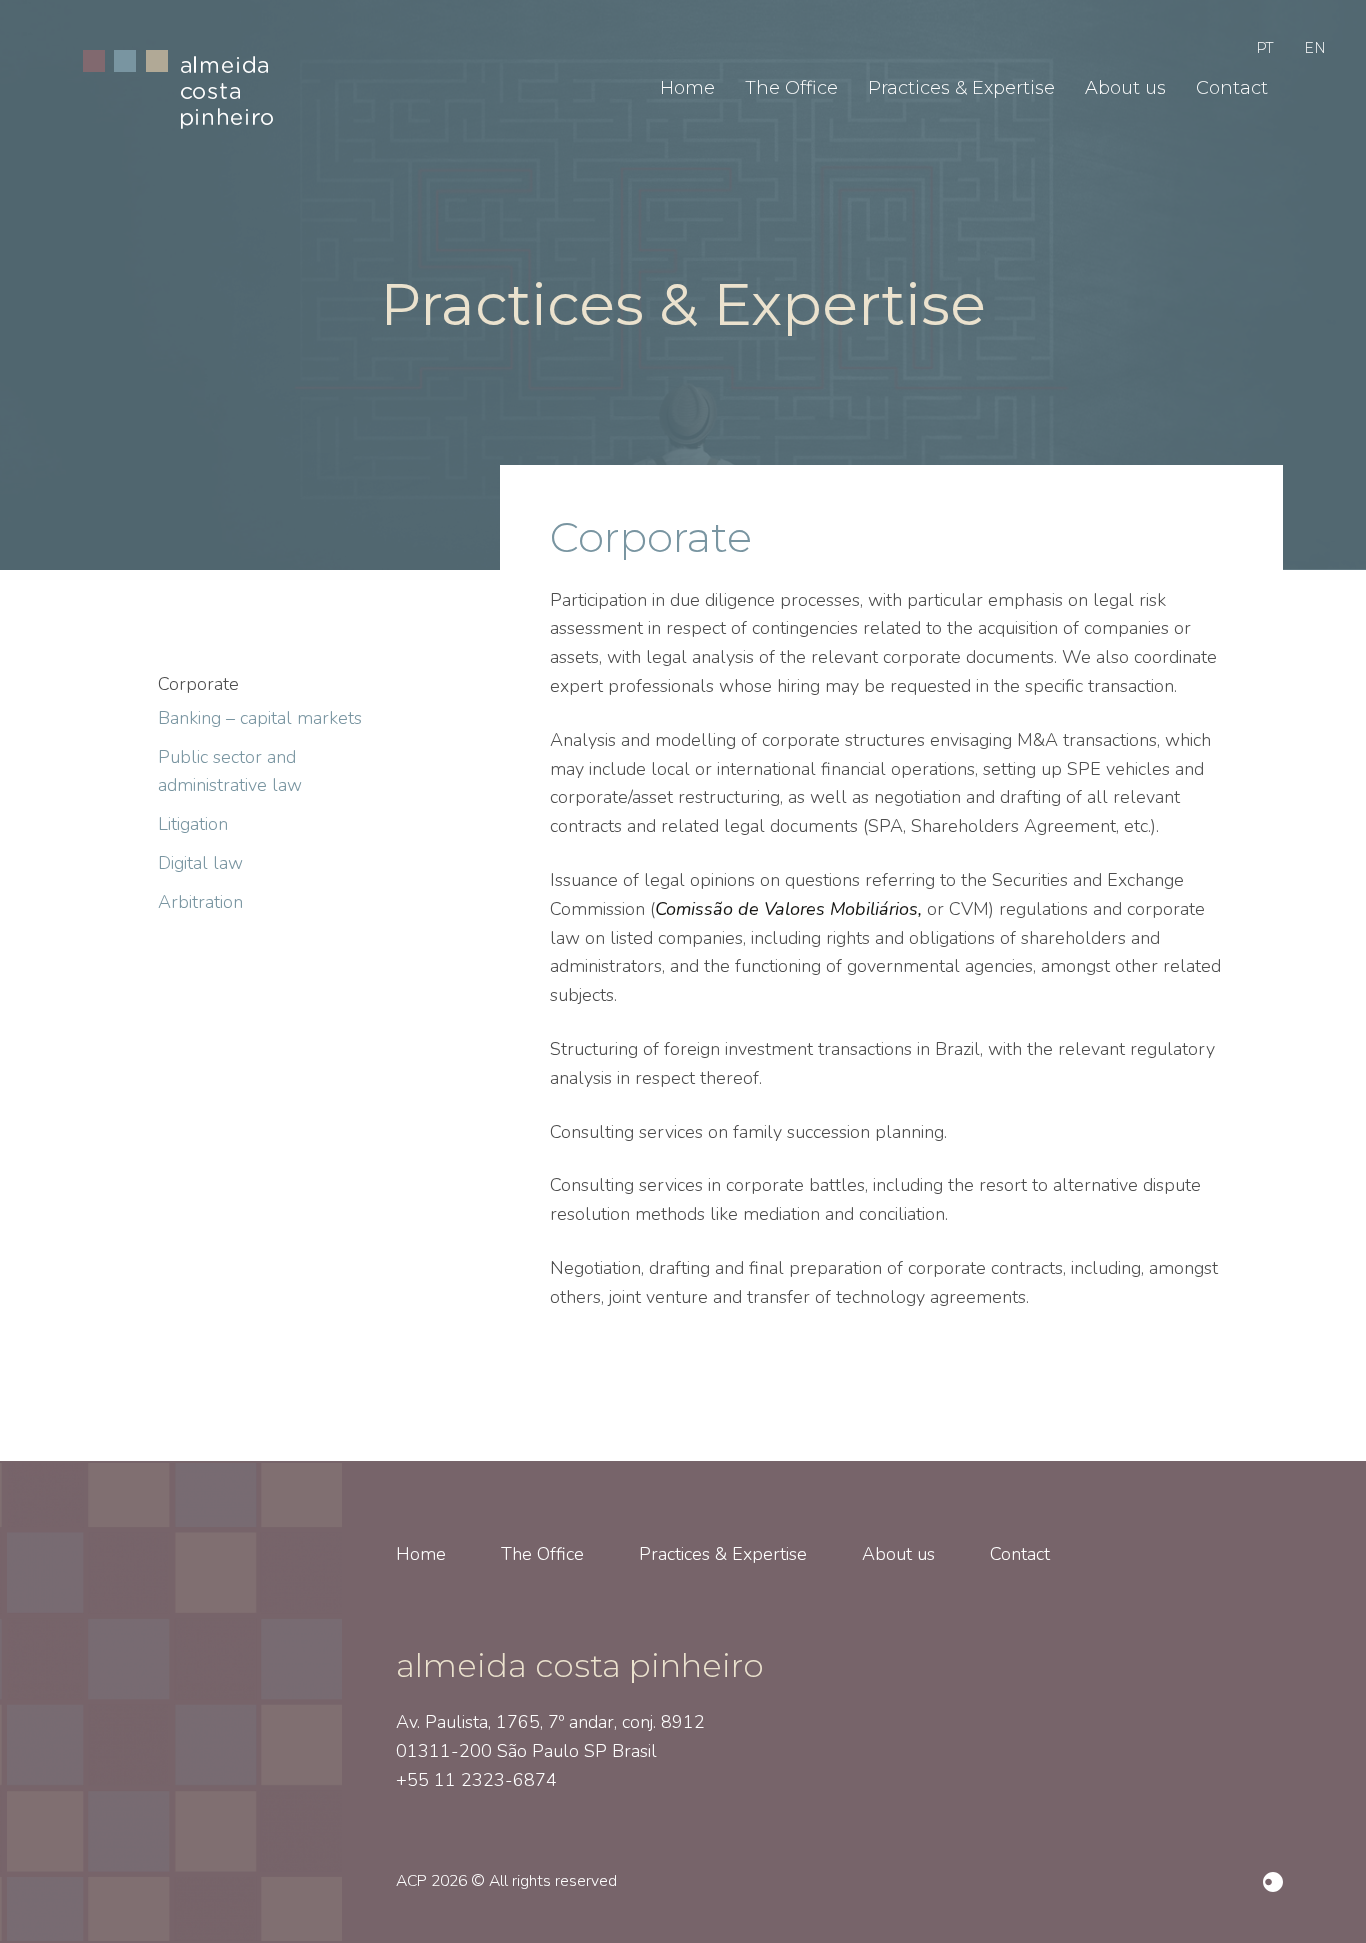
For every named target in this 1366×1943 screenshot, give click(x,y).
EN (1315, 48)
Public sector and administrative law (230, 771)
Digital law (200, 863)
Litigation (193, 824)
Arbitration (200, 902)
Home (687, 88)
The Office (791, 88)
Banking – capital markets (260, 718)
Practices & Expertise (961, 88)
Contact (1232, 88)
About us (1125, 88)
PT (1265, 48)
